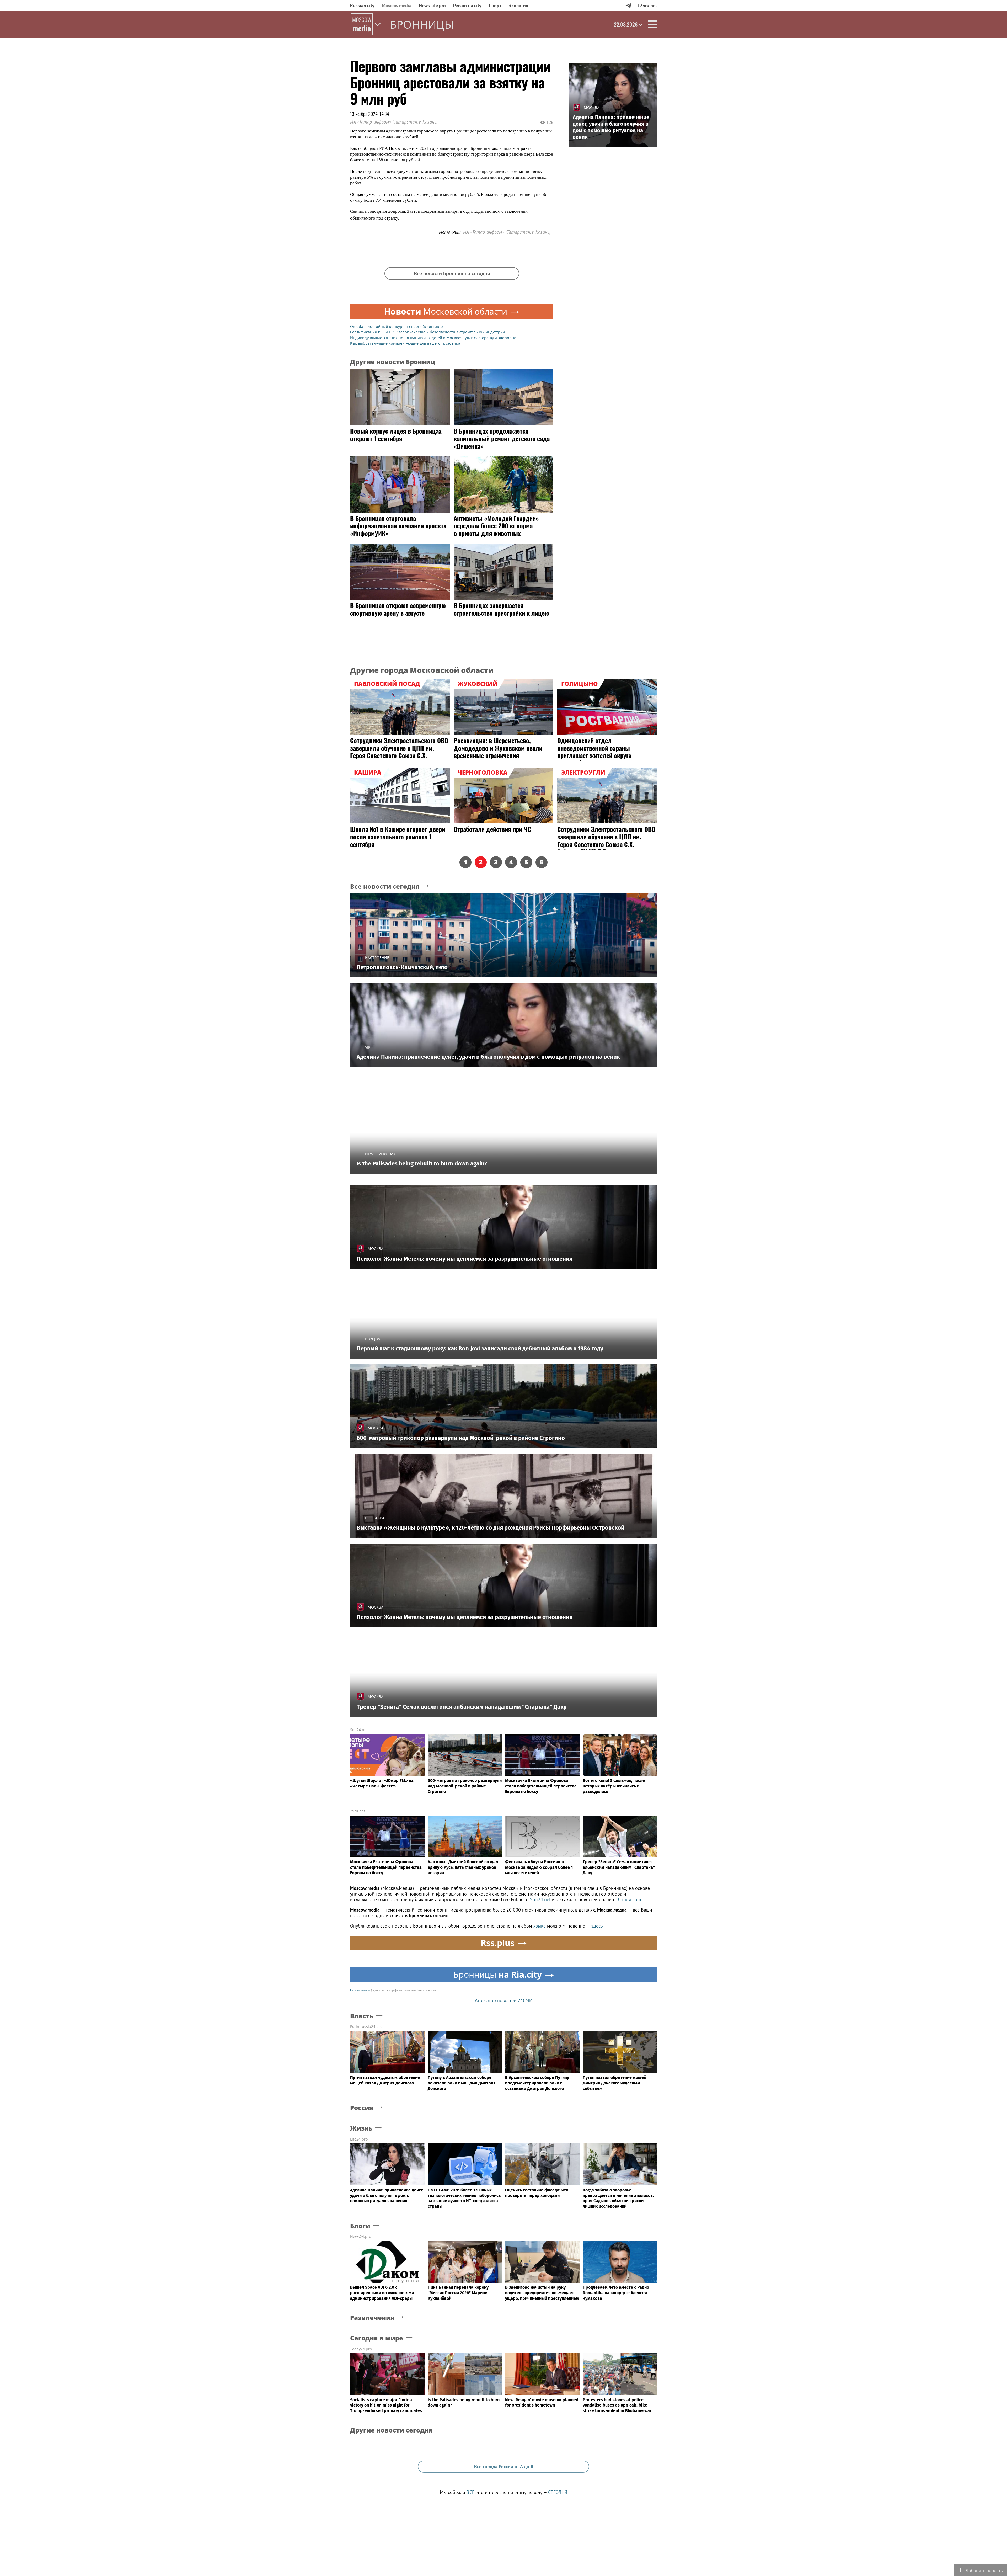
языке (540, 1926)
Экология (518, 5)
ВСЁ (471, 2492)
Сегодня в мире (377, 2338)
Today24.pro (361, 2349)
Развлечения (372, 2318)
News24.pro (361, 2236)
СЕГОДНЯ (558, 2492)
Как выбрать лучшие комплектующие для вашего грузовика (405, 343)
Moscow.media (397, 5)
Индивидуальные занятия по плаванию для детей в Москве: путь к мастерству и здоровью (433, 338)
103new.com (628, 1899)
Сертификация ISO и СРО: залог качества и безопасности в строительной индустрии (428, 332)
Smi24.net (359, 1730)
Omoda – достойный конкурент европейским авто (397, 326)
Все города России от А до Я (504, 2466)
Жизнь (361, 2128)
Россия (362, 2108)
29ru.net (358, 1811)
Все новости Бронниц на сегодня (452, 273)
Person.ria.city (467, 5)
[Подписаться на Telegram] (628, 5)
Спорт (495, 5)
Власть (362, 2016)
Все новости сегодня (385, 887)
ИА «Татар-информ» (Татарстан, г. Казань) (394, 122)
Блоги (360, 2226)
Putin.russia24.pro (366, 2027)
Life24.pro (359, 2139)
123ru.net (647, 5)
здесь (597, 1926)
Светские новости (360, 1990)
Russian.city (362, 5)
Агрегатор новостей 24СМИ (504, 2000)
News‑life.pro (432, 5)
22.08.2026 (626, 24)
